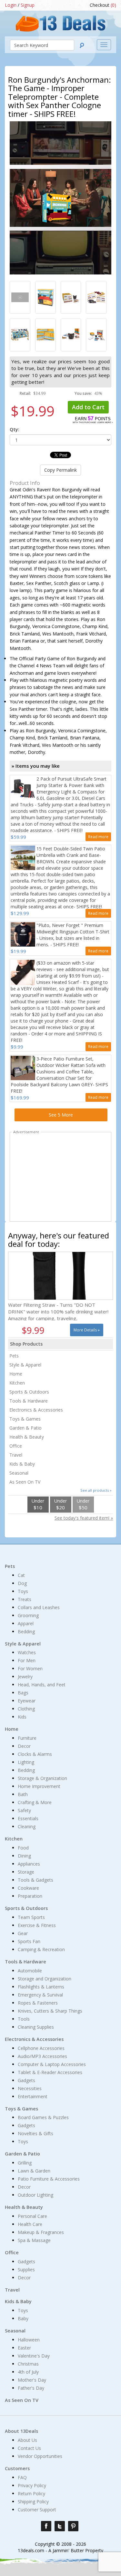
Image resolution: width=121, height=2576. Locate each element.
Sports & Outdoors (29, 1392)
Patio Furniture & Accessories (49, 2179)
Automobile (30, 1971)
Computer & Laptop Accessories (52, 2064)
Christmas (28, 2364)
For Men (27, 1660)
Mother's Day (32, 2380)
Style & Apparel (25, 1365)
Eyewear (27, 1701)
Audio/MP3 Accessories (42, 2056)
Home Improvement (39, 1786)
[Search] (82, 45)
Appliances (29, 1864)
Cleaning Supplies (36, 2027)
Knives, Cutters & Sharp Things (50, 2011)
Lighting (26, 1762)
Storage (26, 1872)
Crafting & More (35, 1802)
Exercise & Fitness (37, 1925)
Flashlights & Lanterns (41, 1987)
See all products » (96, 1490)
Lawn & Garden (34, 2171)
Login (11, 5)
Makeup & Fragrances (41, 2232)
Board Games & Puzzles (43, 2117)
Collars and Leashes (39, 1607)
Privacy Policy (32, 2485)
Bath (23, 1794)
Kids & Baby (22, 1464)
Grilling (25, 2163)
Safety (24, 1810)
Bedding (26, 1631)
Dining (24, 1856)
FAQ (22, 2477)
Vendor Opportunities (40, 2456)
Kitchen (17, 1383)
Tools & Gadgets (35, 1880)
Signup (28, 5)
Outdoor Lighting (35, 2195)
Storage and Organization (45, 1979)
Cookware (28, 1888)
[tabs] (20, 297)
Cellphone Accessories (41, 2048)
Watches (27, 1652)
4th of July (28, 2372)
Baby (23, 2318)
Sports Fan (29, 1941)
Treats (25, 1599)
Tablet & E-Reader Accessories (50, 2072)
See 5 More (61, 1115)
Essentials (28, 1818)
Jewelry (25, 1677)
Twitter (60, 2526)
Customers (17, 2468)
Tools (24, 2019)
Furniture (27, 1738)
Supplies (26, 2270)
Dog (22, 1583)
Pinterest (73, 2526)
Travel (16, 1455)
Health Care (30, 2224)
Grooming (28, 1615)
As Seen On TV (25, 1482)
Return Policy (31, 2493)
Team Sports (31, 1917)
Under (38, 1504)
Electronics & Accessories (36, 1410)
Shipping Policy (33, 2502)
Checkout (103, 5)
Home (16, 1374)
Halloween (29, 2340)
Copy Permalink (60, 470)
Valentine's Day (34, 2356)
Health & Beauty (27, 1437)
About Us (27, 2440)
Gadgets (26, 2080)
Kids (22, 1717)
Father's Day (31, 2388)
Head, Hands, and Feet (42, 1685)
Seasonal (19, 1473)
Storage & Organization (42, 1778)
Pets (14, 1356)
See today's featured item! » (84, 1518)
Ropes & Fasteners (38, 2003)
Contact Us (29, 2448)
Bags (23, 1693)
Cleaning (27, 1826)
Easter (24, 2348)
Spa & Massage (34, 2240)
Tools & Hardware (29, 1401)
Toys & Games (25, 1419)
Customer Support (37, 2510)
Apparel (26, 1623)
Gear (23, 1933)
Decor (24, 1746)
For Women (30, 1668)
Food (23, 1848)
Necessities (30, 2088)
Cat (21, 1575)
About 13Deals (21, 2431)
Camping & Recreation (41, 1949)
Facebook (46, 2526)
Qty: (15, 429)
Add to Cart (88, 407)
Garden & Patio (25, 1428)
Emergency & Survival (40, 1995)
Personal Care (32, 2216)
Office (16, 1446)
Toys (23, 1591)
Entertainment (33, 2096)
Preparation (30, 1896)
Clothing (26, 1709)
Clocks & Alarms (35, 1754)
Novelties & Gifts (35, 2133)
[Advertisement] (61, 1178)
